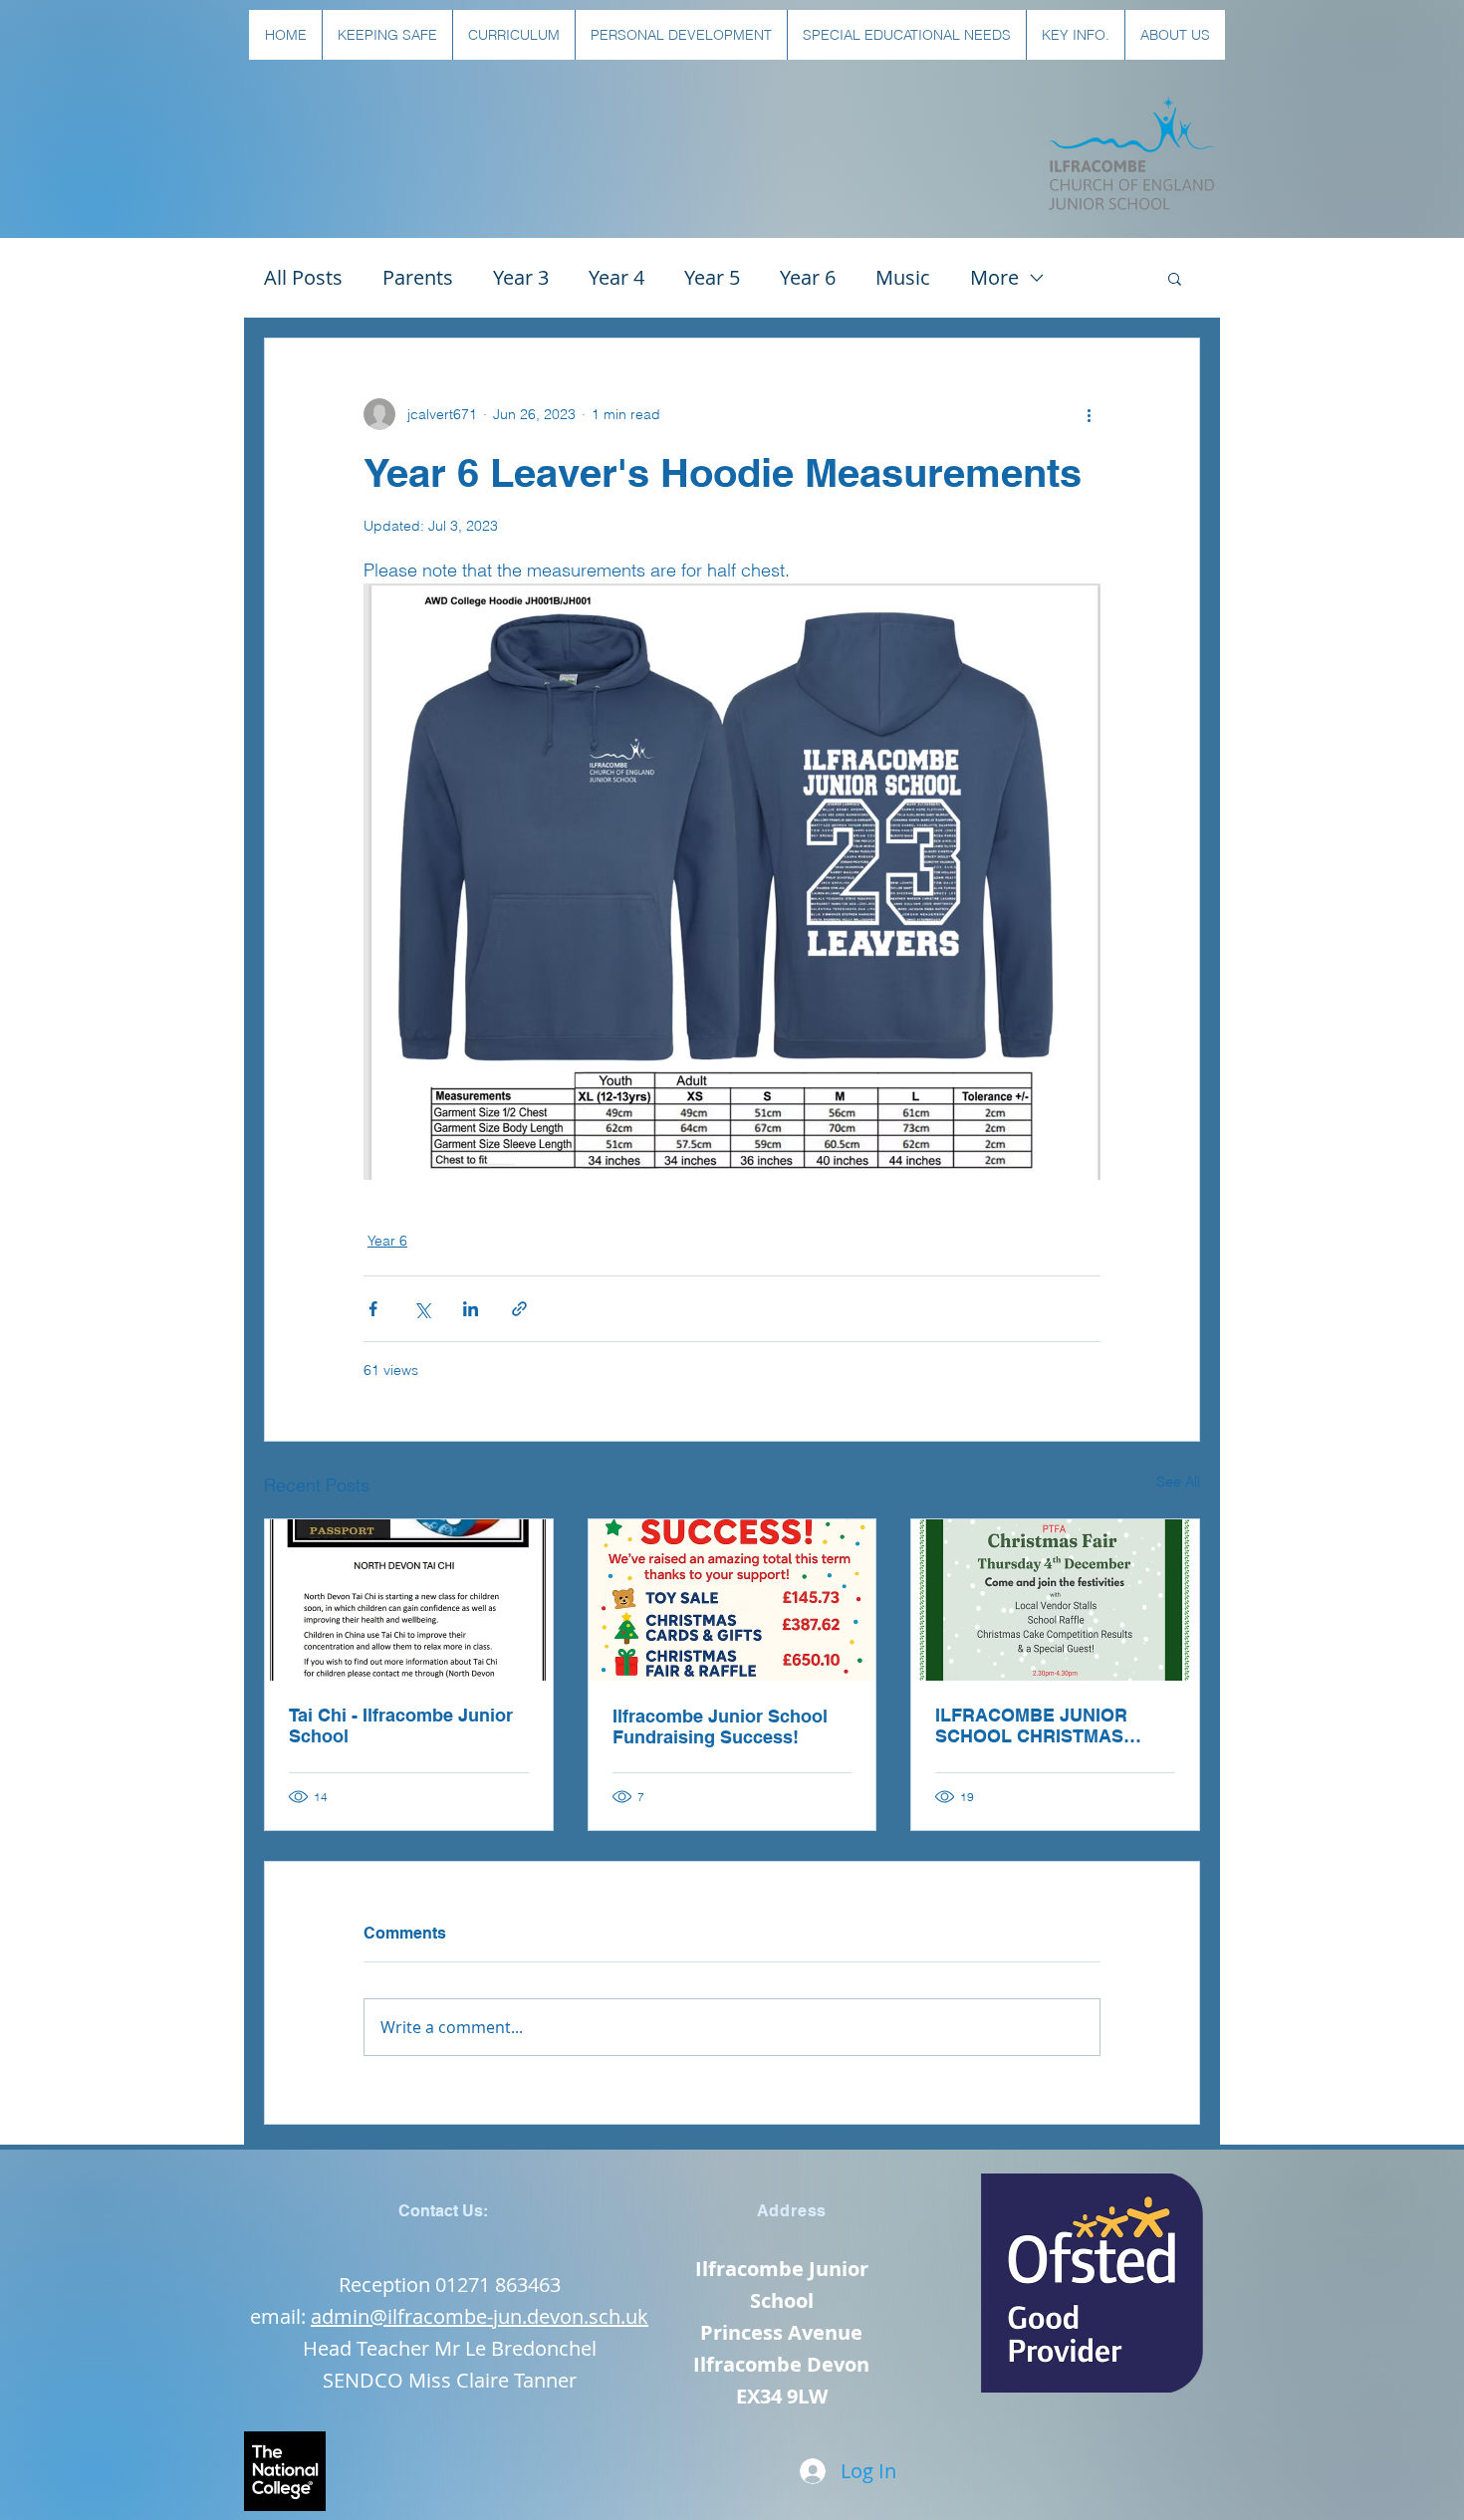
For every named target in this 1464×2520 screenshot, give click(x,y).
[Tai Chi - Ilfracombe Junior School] (409, 1600)
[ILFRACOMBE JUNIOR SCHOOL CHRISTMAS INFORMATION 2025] (1055, 1600)
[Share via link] (519, 1309)
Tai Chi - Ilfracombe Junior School (401, 1725)
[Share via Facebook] (373, 1309)
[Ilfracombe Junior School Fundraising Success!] (732, 1600)
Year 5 (712, 277)
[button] (387, 35)
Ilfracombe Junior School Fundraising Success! (720, 1726)
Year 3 (521, 277)
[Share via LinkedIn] (471, 1309)
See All (1178, 1482)
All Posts (303, 277)
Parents (418, 277)
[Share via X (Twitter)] (422, 1309)
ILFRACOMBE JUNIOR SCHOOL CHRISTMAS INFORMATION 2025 (1031, 1725)
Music (903, 277)
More (994, 277)
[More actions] (1089, 414)
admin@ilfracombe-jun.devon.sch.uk (480, 2316)
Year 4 (616, 277)
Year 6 (808, 277)
